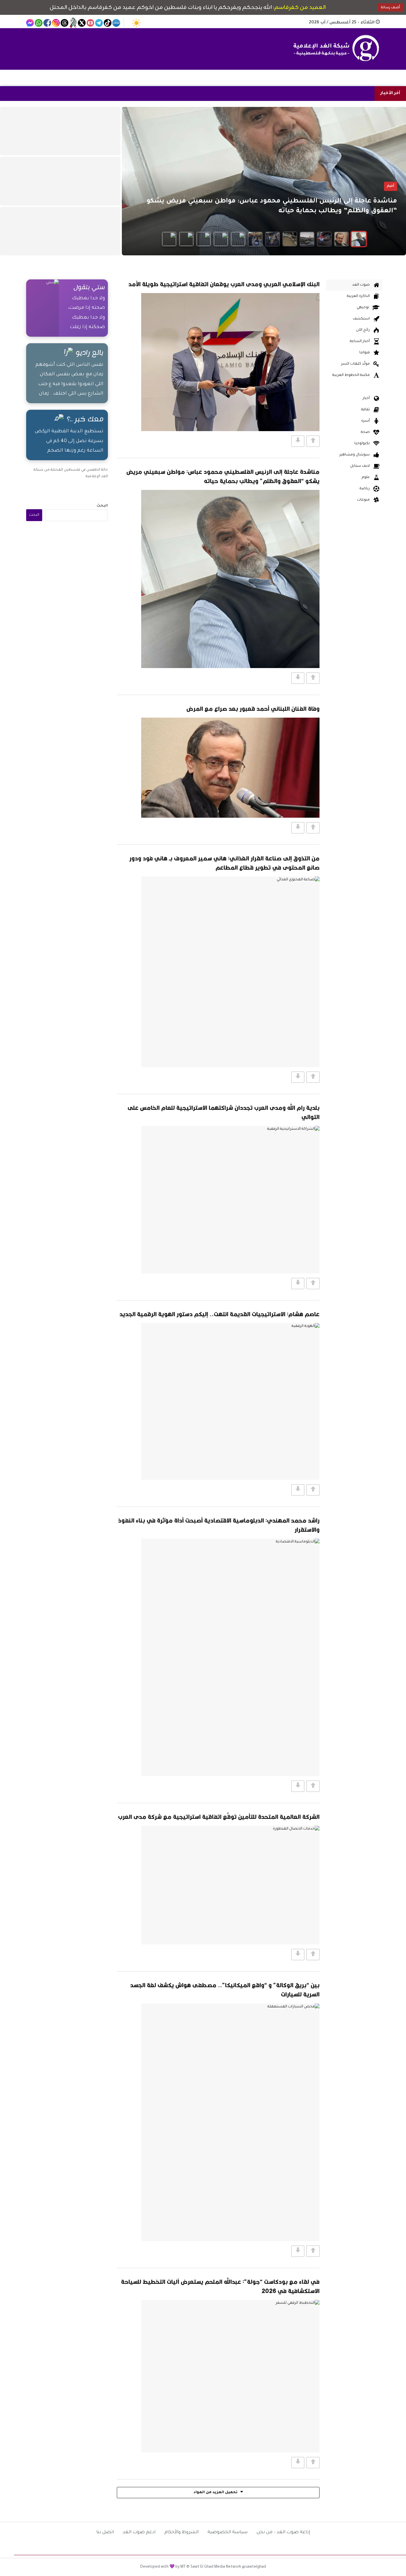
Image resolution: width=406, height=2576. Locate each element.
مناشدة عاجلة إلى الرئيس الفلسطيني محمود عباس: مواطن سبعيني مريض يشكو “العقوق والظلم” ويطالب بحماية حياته (223, 476)
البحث (102, 506)
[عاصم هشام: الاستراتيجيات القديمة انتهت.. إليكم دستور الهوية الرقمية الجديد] (230, 1401)
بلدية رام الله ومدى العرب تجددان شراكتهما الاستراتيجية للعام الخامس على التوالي (224, 1112)
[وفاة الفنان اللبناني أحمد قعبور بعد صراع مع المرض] (230, 768)
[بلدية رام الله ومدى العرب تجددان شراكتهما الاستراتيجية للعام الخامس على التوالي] (230, 1200)
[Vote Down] (298, 441)
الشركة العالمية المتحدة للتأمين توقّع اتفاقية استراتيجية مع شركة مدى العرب (219, 1817)
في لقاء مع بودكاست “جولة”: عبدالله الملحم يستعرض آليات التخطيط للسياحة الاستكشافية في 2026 (220, 2286)
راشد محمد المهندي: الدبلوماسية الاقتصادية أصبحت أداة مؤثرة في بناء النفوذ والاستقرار (219, 1525)
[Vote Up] (313, 441)
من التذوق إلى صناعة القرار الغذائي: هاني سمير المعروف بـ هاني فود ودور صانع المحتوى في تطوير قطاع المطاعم (224, 863)
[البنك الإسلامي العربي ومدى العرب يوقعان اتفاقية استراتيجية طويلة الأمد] (230, 362)
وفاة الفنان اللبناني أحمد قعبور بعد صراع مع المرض (253, 709)
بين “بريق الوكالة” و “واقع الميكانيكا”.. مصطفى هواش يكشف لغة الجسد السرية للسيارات (225, 1990)
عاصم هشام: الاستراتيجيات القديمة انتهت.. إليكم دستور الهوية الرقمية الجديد (219, 1314)
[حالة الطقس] (136, 23)
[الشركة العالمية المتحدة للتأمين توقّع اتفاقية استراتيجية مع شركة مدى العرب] (230, 1885)
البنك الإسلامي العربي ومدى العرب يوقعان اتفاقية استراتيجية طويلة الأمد (224, 284)
